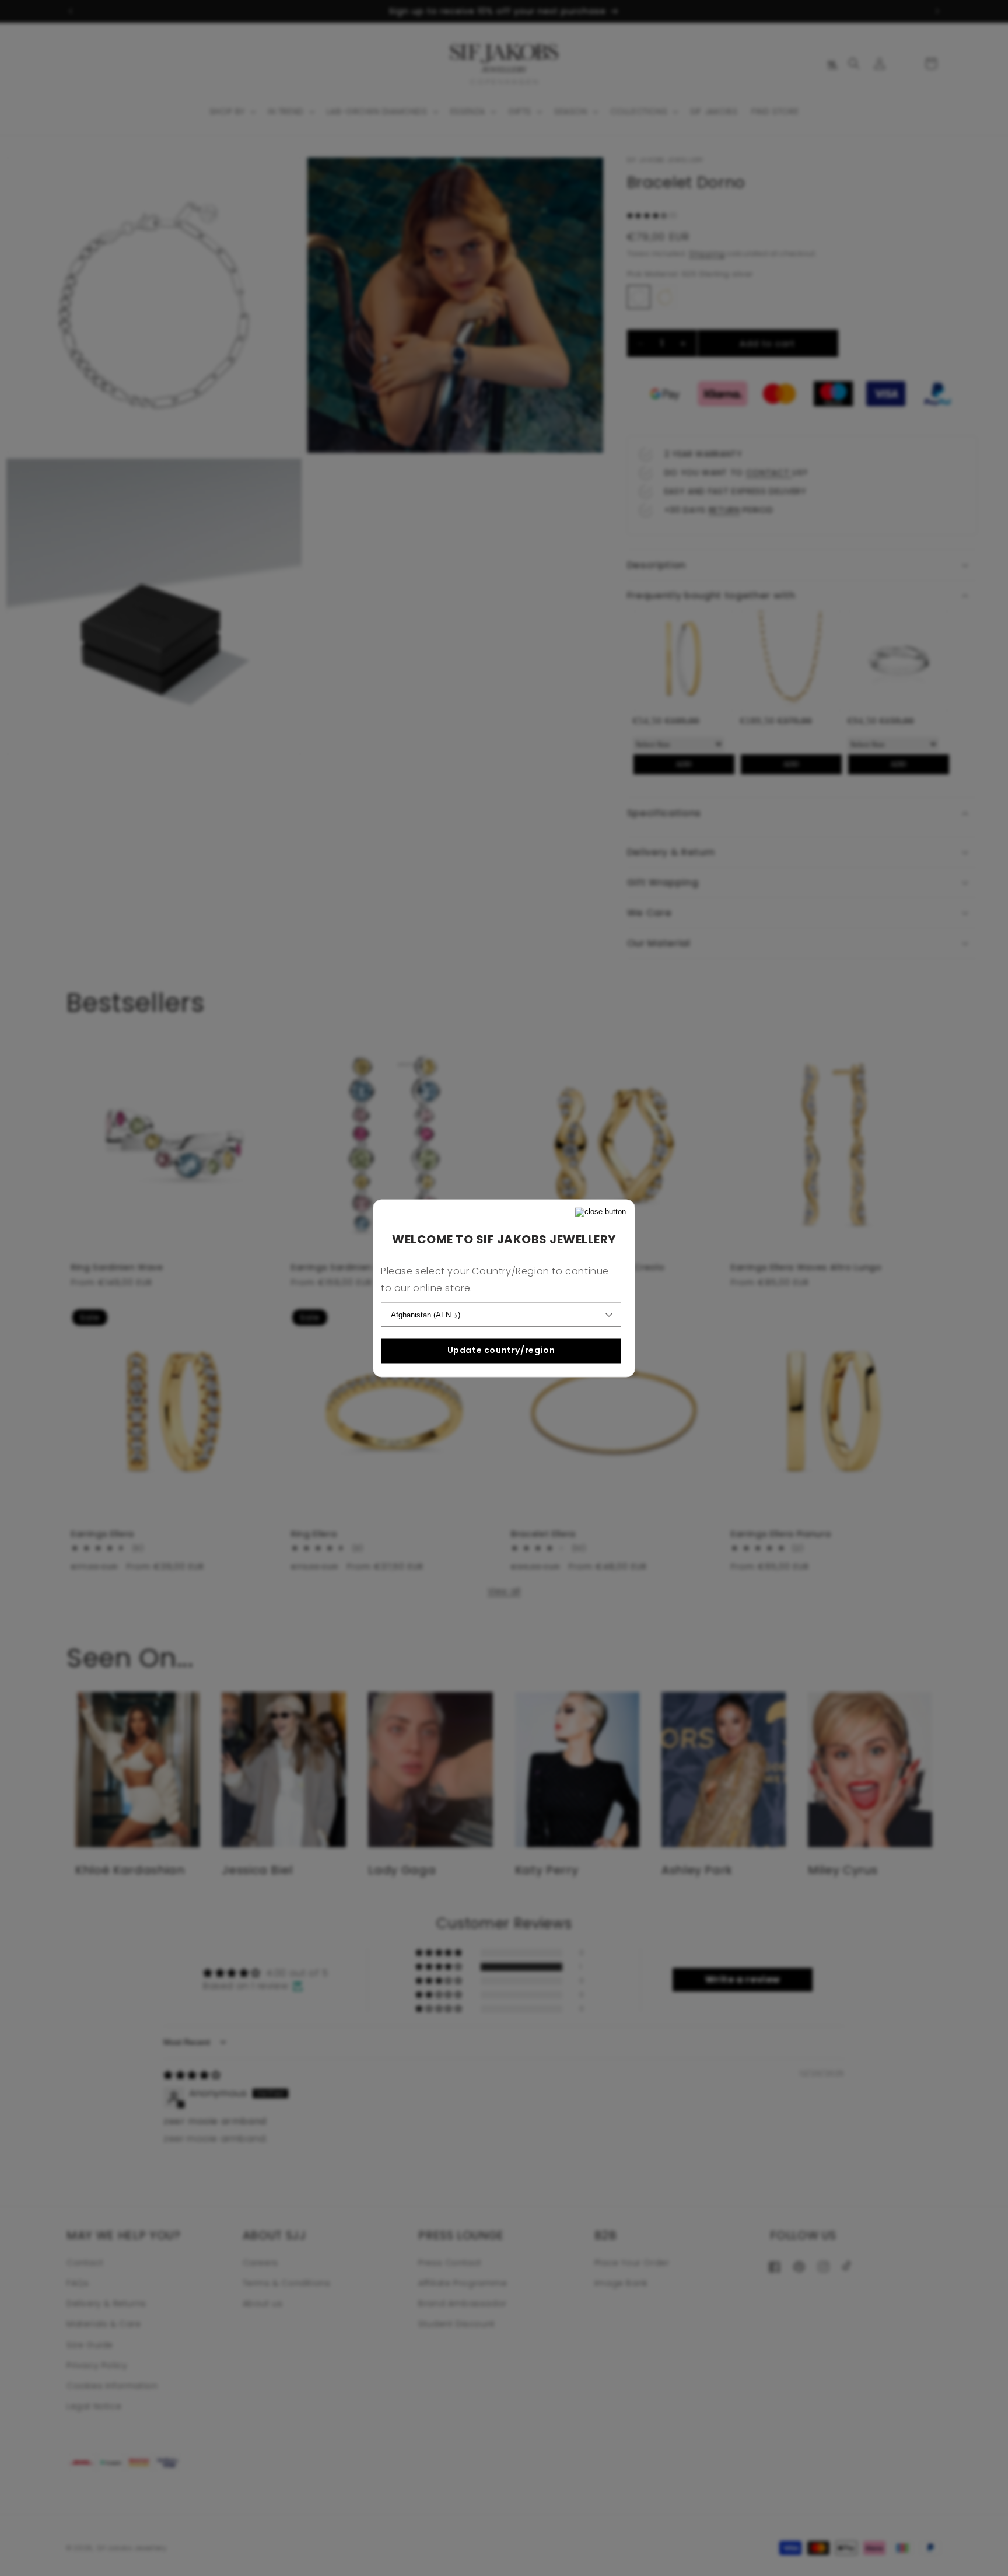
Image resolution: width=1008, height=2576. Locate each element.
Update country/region (501, 1351)
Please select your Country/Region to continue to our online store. (495, 1280)
